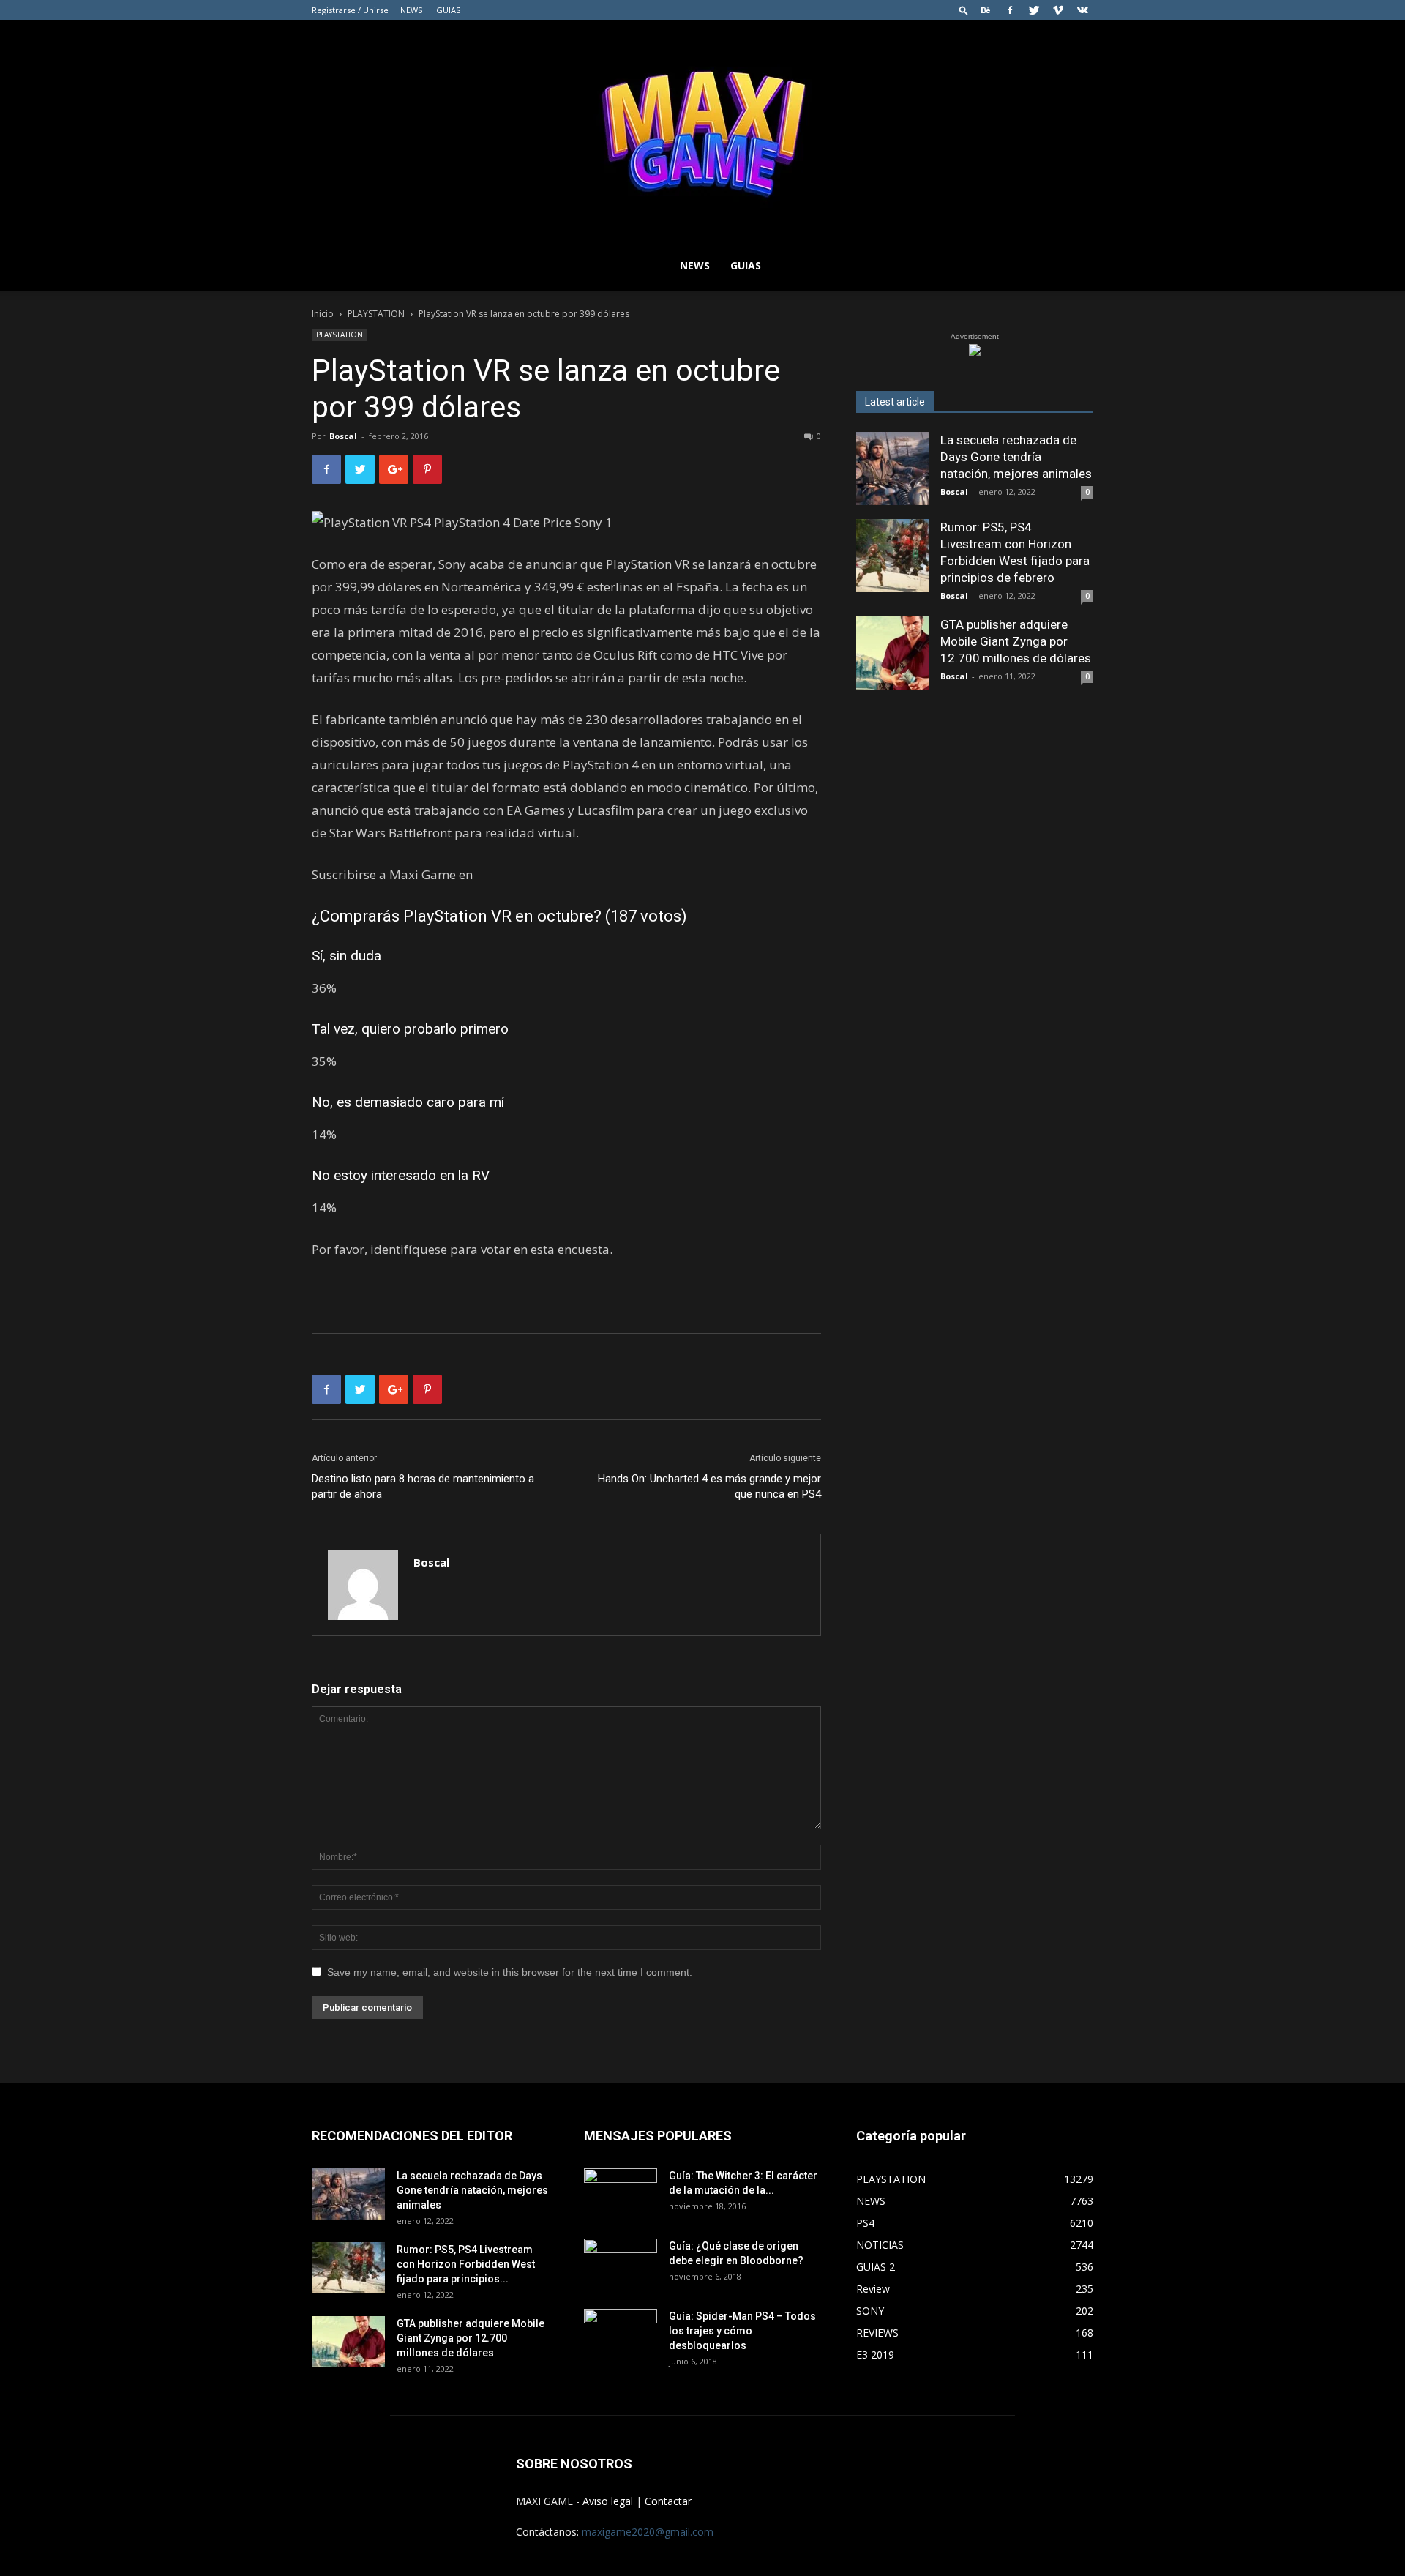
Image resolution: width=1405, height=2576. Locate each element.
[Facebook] (1010, 10)
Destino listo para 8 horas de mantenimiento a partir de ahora (423, 1486)
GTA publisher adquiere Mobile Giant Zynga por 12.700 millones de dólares (1016, 641)
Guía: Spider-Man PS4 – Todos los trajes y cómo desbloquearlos (742, 2331)
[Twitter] (1034, 10)
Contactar (668, 2501)
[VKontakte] (1082, 10)
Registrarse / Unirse (350, 10)
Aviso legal (608, 2501)
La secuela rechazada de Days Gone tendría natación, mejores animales (1016, 457)
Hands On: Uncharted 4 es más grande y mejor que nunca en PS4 (709, 1486)
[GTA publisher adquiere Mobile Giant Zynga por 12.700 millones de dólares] (893, 653)
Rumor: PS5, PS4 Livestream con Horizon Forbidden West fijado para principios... (466, 2264)
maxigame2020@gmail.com (648, 2532)
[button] (964, 10)
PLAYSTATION (376, 314)
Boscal (343, 436)
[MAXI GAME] (702, 130)
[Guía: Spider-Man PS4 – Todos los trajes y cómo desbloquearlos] (621, 2329)
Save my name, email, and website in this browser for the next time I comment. (510, 1972)
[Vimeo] (1058, 10)
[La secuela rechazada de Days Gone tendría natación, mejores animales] (893, 468)
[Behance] (986, 10)
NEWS (411, 10)
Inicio (323, 314)
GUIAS (448, 10)
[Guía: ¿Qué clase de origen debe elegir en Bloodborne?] (621, 2259)
